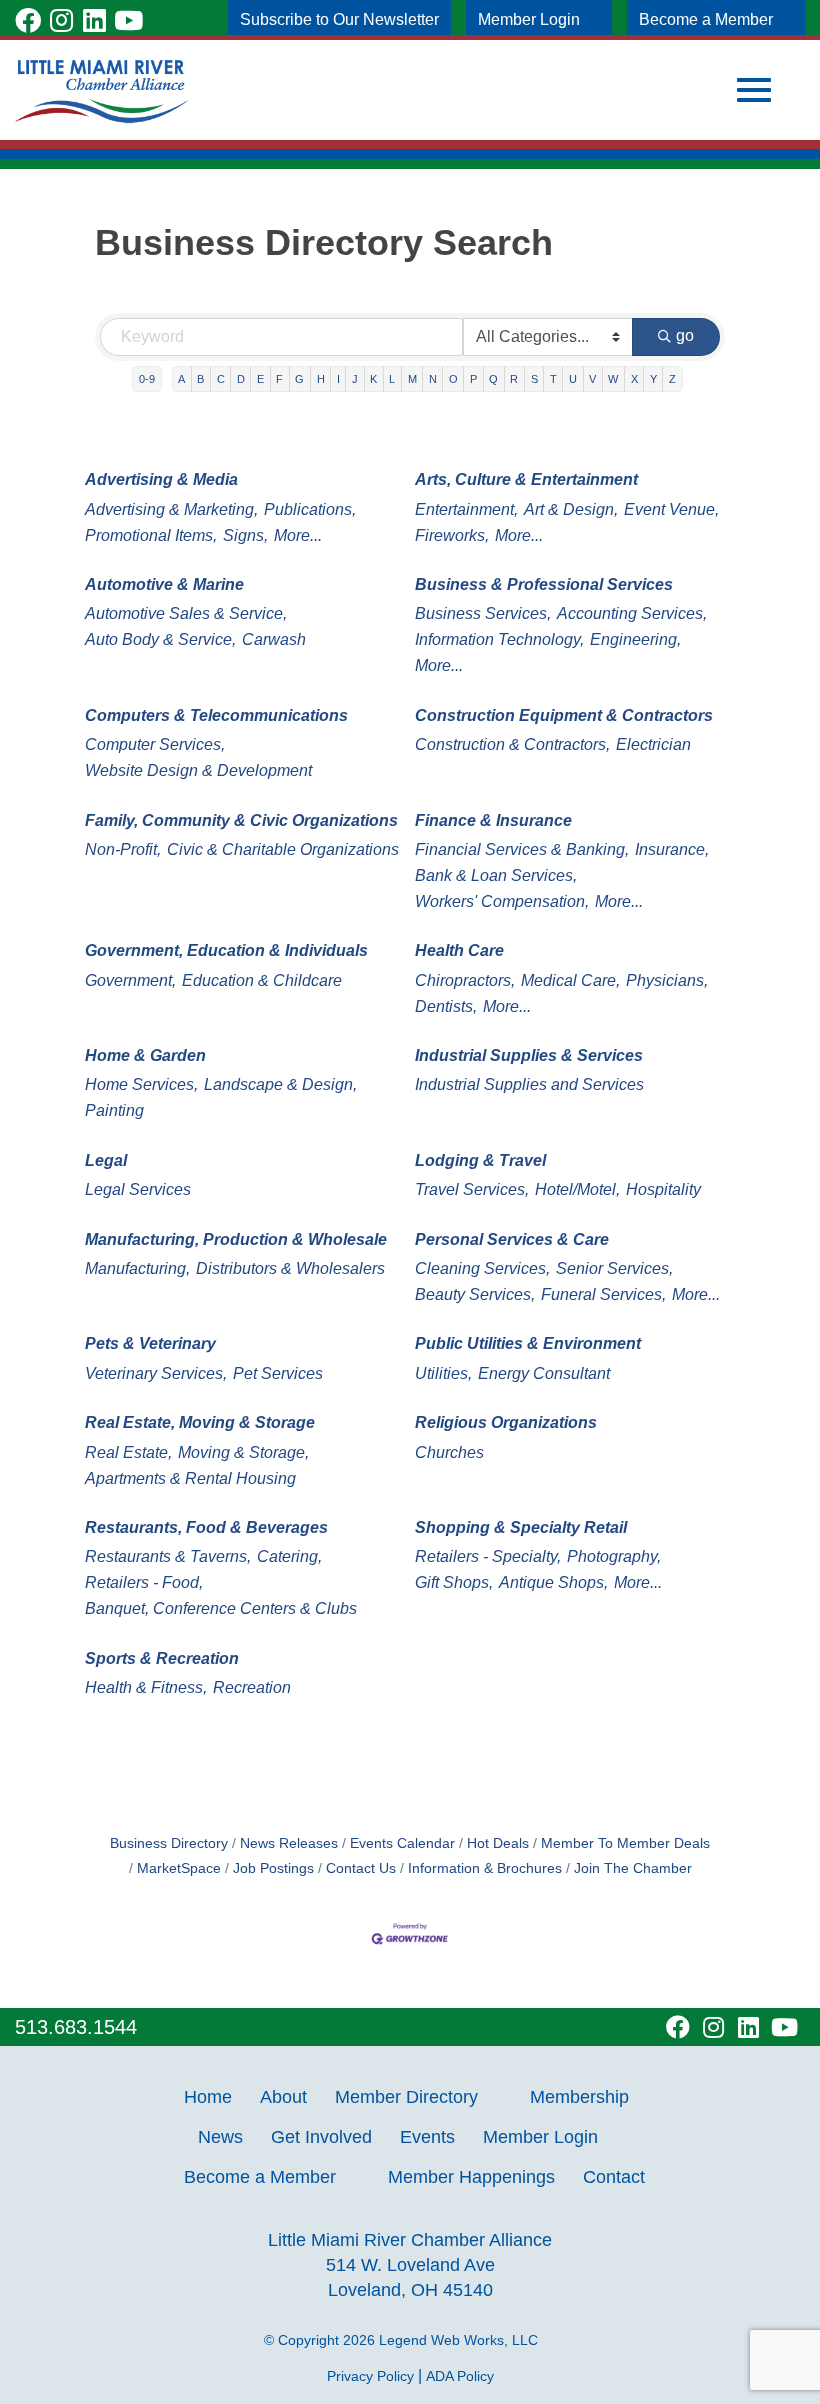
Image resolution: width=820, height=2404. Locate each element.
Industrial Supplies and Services (529, 1084)
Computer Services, (155, 744)
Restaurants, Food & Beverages (206, 1527)
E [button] (260, 379)
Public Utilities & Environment (528, 1343)
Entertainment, (466, 509)
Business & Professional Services (544, 584)
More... (298, 535)
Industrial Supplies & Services (529, 1055)
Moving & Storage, (243, 1452)
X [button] (634, 379)
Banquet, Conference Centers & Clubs (221, 1608)
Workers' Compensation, (502, 901)
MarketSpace (179, 1868)
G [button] (299, 379)
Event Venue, (671, 509)
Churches (449, 1452)
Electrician (653, 744)
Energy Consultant (544, 1373)
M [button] (412, 379)
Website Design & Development (198, 770)
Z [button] (672, 379)
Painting (114, 1110)
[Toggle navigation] (754, 90)
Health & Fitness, (146, 1687)
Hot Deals (498, 1843)
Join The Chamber (633, 1868)
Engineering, (635, 639)
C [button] (221, 379)
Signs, (245, 535)
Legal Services (138, 1189)
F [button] (279, 379)
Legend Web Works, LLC (462, 2340)
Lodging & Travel (480, 1160)
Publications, (310, 509)
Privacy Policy (370, 2376)
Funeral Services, (603, 1294)
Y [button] (653, 379)
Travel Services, (472, 1189)
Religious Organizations (506, 1422)
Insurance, (672, 849)
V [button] (592, 379)
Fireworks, (452, 535)
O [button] (453, 379)
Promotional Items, (151, 535)
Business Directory (169, 1843)
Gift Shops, (454, 1582)
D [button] (241, 379)
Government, (130, 980)
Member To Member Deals (625, 1843)
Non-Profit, (123, 849)
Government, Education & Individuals (226, 950)
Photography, (614, 1556)
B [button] (200, 379)
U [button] (573, 379)
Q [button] (493, 379)
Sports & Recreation (162, 1658)
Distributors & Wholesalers (290, 1268)
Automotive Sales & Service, (186, 613)
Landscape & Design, (280, 1084)
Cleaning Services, (482, 1268)
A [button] (181, 379)
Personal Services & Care (512, 1239)
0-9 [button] (147, 379)
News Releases (289, 1843)
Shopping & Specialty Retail (521, 1527)
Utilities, (443, 1373)
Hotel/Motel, (577, 1189)
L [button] (392, 379)
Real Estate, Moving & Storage (200, 1422)
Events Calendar (402, 1843)
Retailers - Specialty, (488, 1556)
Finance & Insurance (493, 820)
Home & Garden (145, 1055)
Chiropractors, (465, 980)
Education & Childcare (262, 980)
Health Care (459, 950)
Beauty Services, (475, 1294)
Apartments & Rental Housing (190, 1478)
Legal (106, 1160)
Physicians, (667, 980)
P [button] (473, 379)
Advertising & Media (161, 479)
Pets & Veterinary (150, 1343)
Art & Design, (571, 509)
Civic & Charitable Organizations (283, 849)
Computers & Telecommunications (216, 715)
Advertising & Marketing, (171, 509)
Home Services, (141, 1084)
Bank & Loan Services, (496, 875)
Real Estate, (128, 1452)
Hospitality (663, 1189)
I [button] (338, 379)
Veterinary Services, (156, 1373)
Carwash (274, 639)
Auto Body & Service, (160, 639)
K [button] (373, 379)
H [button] (321, 379)
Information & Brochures (485, 1868)
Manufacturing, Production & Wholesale (236, 1239)
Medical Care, (570, 980)
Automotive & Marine (164, 584)
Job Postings (273, 1868)
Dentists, (446, 1006)
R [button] (514, 379)
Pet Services (278, 1373)
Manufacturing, (137, 1268)
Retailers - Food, (144, 1582)
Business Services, (483, 613)
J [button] (355, 379)
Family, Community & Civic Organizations (241, 820)
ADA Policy (460, 2376)
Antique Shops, (553, 1582)
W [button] (613, 379)
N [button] (433, 379)
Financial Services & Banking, (522, 849)
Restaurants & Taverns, (168, 1556)
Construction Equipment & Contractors (564, 715)
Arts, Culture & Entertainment (526, 479)
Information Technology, (499, 639)
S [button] (534, 379)
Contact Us (361, 1868)
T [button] (553, 379)
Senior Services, (614, 1268)
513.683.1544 (76, 2027)
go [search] (685, 335)
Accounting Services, (632, 613)
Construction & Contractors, (512, 744)
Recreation (252, 1687)
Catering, (289, 1556)
